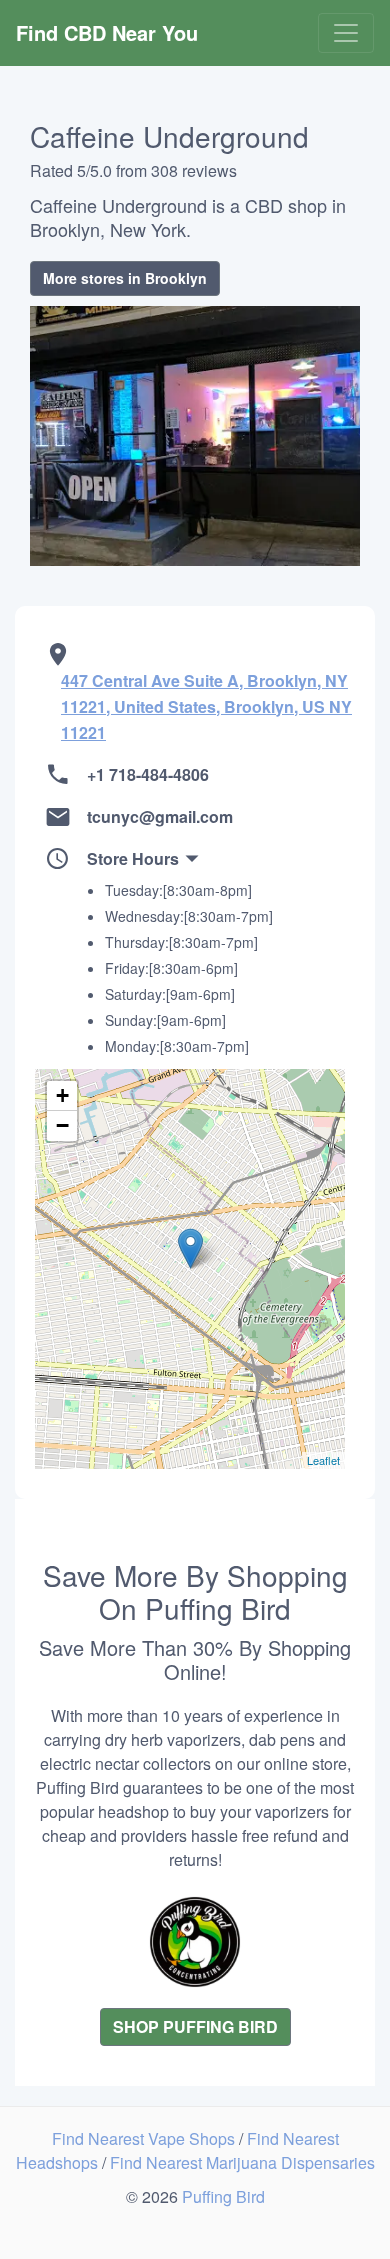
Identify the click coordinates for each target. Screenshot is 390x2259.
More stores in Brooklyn (125, 278)
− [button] (62, 1125)
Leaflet (323, 1460)
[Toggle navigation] (346, 33)
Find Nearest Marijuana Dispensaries (242, 2162)
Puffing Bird (223, 2196)
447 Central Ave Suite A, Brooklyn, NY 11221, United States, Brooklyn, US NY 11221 (206, 706)
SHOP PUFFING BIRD (195, 2026)
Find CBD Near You (107, 32)
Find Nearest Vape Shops (145, 2138)
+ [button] (62, 1095)
